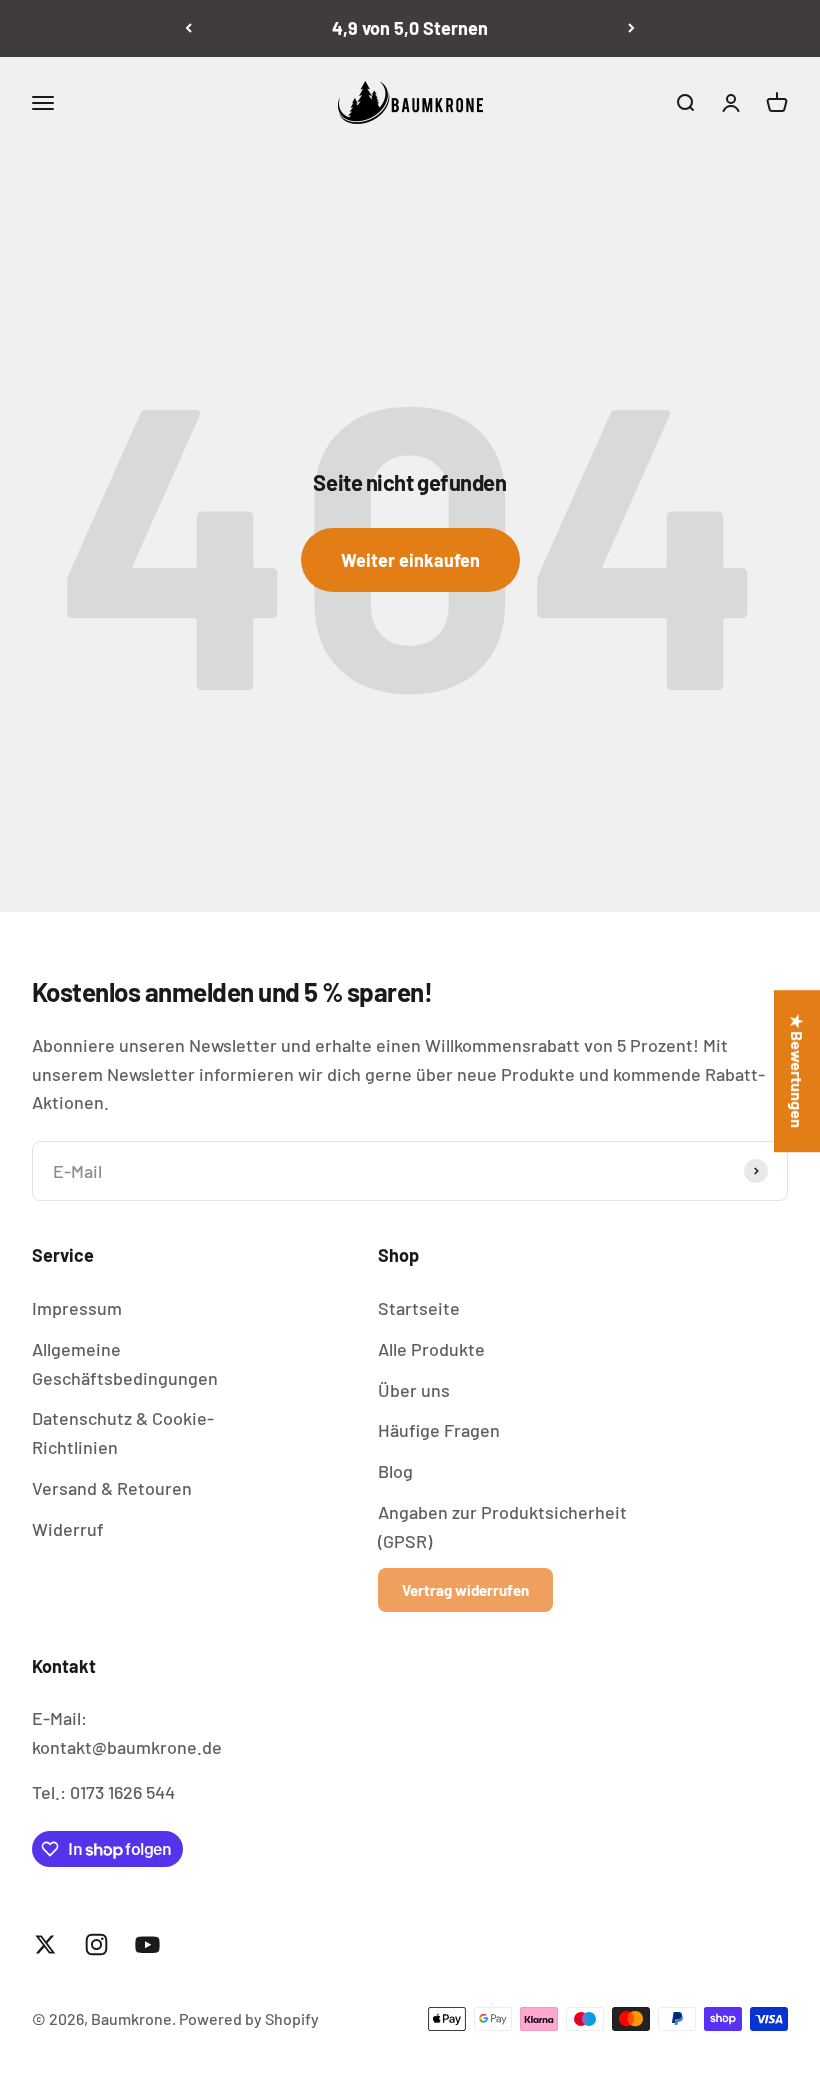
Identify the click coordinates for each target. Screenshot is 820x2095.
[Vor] (631, 28)
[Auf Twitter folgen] (45, 1944)
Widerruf (68, 1529)
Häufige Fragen (439, 1430)
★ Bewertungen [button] (797, 1071)
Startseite (419, 1308)
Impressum (77, 1308)
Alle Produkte (431, 1349)
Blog (395, 1471)
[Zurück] (188, 28)
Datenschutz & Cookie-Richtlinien (123, 1432)
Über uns (414, 1390)
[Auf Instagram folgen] (96, 1944)
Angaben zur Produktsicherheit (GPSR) (502, 1526)
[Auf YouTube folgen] (147, 1944)
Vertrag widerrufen (465, 1590)
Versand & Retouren (112, 1488)
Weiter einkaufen (410, 560)
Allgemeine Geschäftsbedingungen (125, 1363)
